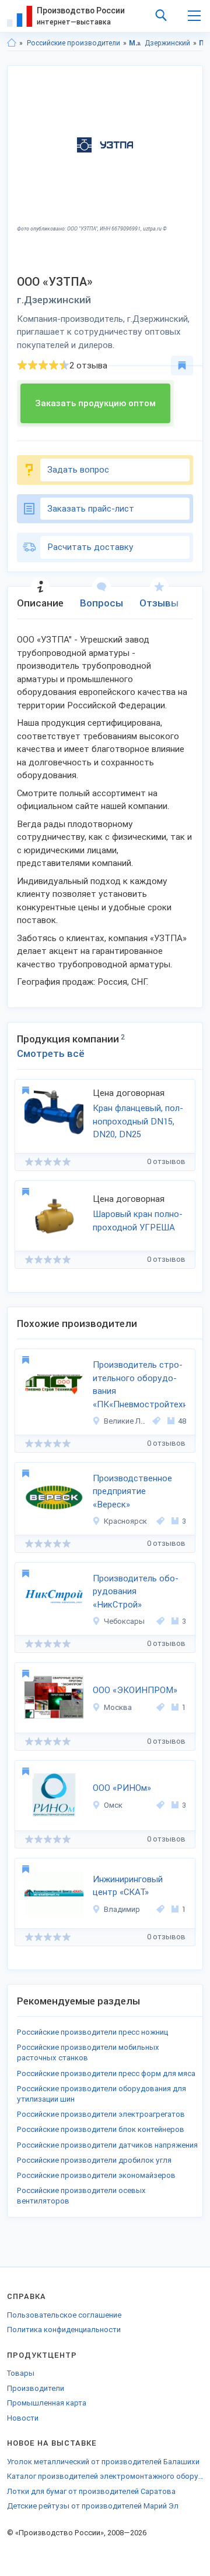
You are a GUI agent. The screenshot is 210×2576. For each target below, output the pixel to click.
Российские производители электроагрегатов (101, 2114)
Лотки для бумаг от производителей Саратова (91, 2491)
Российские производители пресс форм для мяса (106, 2073)
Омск (113, 1805)
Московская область (135, 43)
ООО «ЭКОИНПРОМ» (135, 1690)
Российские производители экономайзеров (96, 2175)
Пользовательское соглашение (64, 2315)
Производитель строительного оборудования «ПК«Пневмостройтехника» (139, 1385)
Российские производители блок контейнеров (101, 2129)
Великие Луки (126, 1421)
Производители (36, 2388)
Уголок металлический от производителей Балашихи (103, 2462)
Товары (21, 2373)
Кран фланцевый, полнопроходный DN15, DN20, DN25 (138, 1121)
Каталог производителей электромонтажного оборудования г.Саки (105, 2476)
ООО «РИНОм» (122, 1788)
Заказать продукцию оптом (95, 403)
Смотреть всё (51, 1053)
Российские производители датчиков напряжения (107, 2145)
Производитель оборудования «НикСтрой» (136, 1592)
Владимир (122, 1909)
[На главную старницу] (12, 43)
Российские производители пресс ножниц (92, 2032)
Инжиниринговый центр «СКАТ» (128, 1886)
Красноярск (125, 1521)
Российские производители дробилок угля (94, 2160)
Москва (118, 1707)
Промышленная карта (47, 2403)
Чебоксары (124, 1621)
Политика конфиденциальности (64, 2330)
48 (182, 1421)
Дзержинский (167, 43)
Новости (23, 2418)
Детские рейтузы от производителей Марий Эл (93, 2506)
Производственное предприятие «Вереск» (132, 1491)
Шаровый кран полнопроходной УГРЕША (138, 1221)
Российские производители (73, 43)
